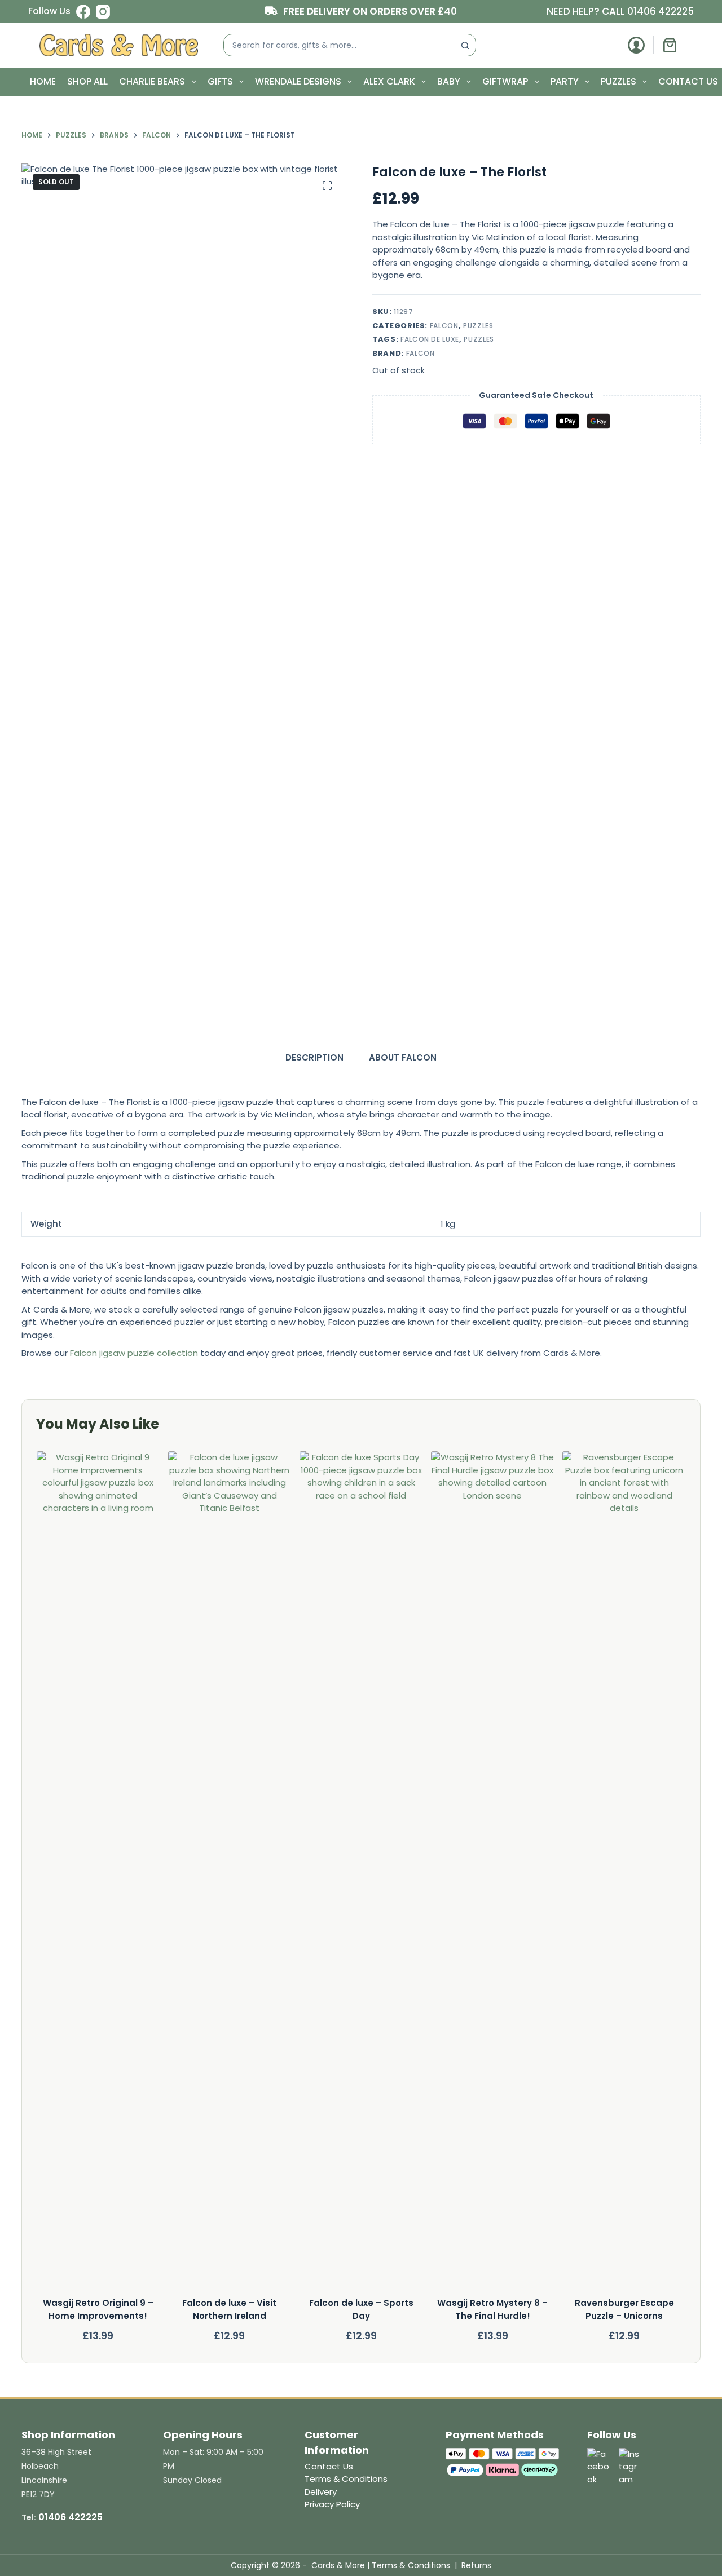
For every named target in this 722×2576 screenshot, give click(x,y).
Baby (449, 81)
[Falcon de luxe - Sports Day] (361, 1874)
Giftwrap (505, 81)
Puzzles (618, 81)
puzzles (479, 339)
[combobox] (339, 45)
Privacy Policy (332, 2504)
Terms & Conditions (346, 2479)
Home (43, 81)
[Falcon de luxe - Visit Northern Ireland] (230, 1874)
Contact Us (688, 81)
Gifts (220, 81)
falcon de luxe (430, 339)
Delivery (321, 2492)
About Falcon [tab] (403, 1057)
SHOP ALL (87, 81)
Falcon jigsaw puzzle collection (134, 1353)
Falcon (444, 326)
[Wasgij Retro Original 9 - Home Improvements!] (98, 1874)
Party (565, 81)
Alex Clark (389, 81)
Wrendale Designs (298, 81)
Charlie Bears (152, 81)
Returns (476, 2565)
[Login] (636, 45)
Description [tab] (314, 1057)
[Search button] (465, 45)
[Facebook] (83, 12)
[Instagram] (103, 12)
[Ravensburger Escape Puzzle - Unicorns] (624, 1874)
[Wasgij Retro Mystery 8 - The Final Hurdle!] (492, 1874)
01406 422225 (661, 11)
